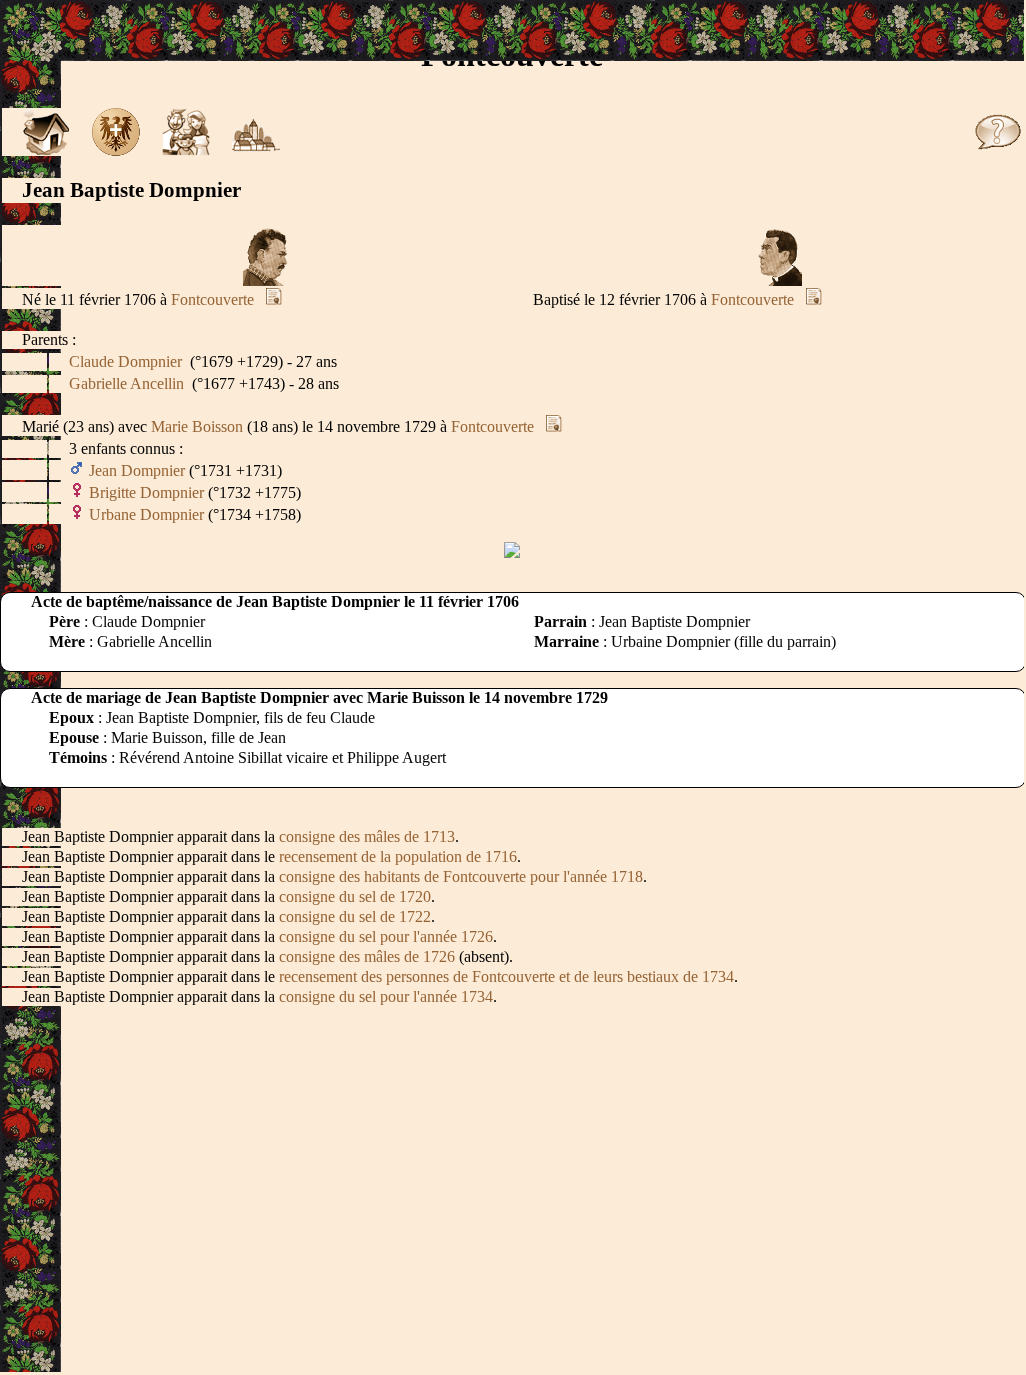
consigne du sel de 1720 (355, 896)
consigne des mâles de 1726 (367, 956)
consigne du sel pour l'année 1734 (386, 996)
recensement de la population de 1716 (398, 856)
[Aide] (998, 150)
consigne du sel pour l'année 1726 (386, 936)
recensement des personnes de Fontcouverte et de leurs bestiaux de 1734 (506, 976)
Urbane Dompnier (146, 514)
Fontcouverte (212, 299)
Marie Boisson (197, 426)
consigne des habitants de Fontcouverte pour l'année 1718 (461, 876)
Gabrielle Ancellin (126, 383)
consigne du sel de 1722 (355, 916)
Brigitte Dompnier (146, 492)
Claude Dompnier (125, 361)
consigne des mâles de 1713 (367, 836)
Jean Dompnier (137, 470)
